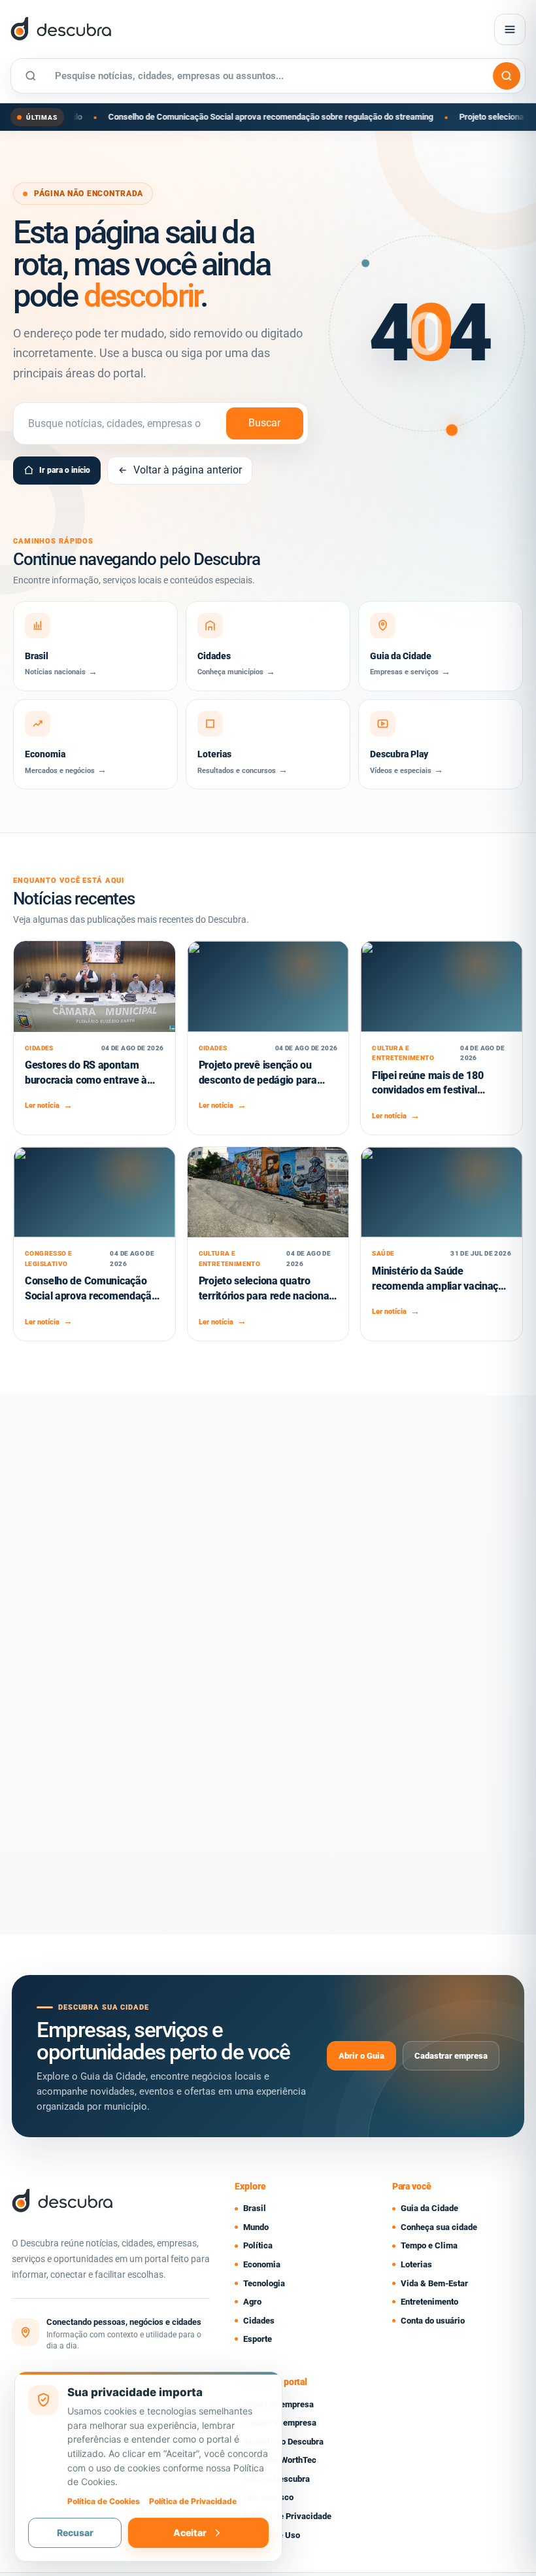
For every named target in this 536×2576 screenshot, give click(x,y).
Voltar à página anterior (188, 470)
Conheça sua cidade (439, 2227)
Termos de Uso (272, 2535)
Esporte (258, 2339)
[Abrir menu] (510, 29)
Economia (262, 2264)
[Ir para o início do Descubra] (160, 29)
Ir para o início (65, 470)
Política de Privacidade (287, 2516)
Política (258, 2245)
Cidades (259, 2321)
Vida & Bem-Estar (434, 2283)
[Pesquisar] (507, 76)
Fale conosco (268, 2497)
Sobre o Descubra (276, 2479)
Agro (252, 2302)
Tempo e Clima (429, 2245)
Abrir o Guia (361, 2056)
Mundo (256, 2227)
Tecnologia (264, 2283)
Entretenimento (429, 2302)
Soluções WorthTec (280, 2460)
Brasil (255, 2208)
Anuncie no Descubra (283, 2442)
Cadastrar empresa (451, 2056)
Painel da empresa (278, 2404)
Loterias (416, 2264)
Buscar (264, 423)
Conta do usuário (433, 2321)
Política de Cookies (104, 2501)
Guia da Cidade (429, 2208)
